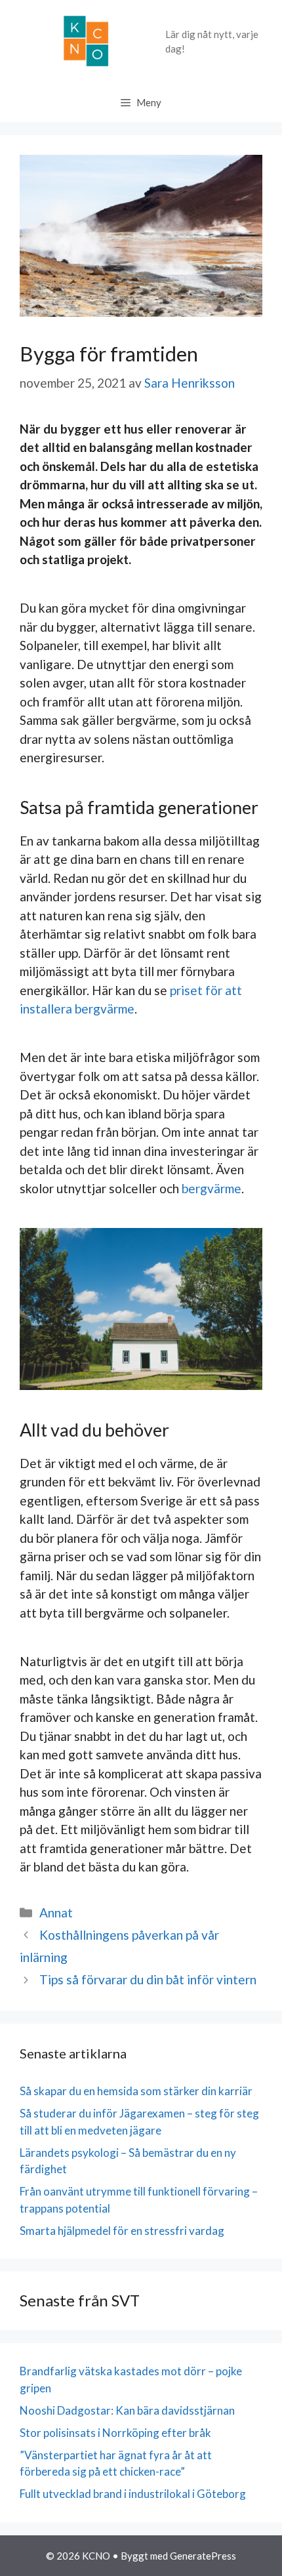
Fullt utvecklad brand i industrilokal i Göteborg (133, 2494)
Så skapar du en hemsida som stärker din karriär (136, 2091)
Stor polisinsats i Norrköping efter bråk (115, 2433)
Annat (56, 1912)
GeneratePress (203, 2556)
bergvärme (211, 1188)
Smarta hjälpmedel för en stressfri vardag (122, 2231)
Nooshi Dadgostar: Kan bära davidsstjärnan (127, 2410)
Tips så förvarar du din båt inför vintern (148, 1979)
